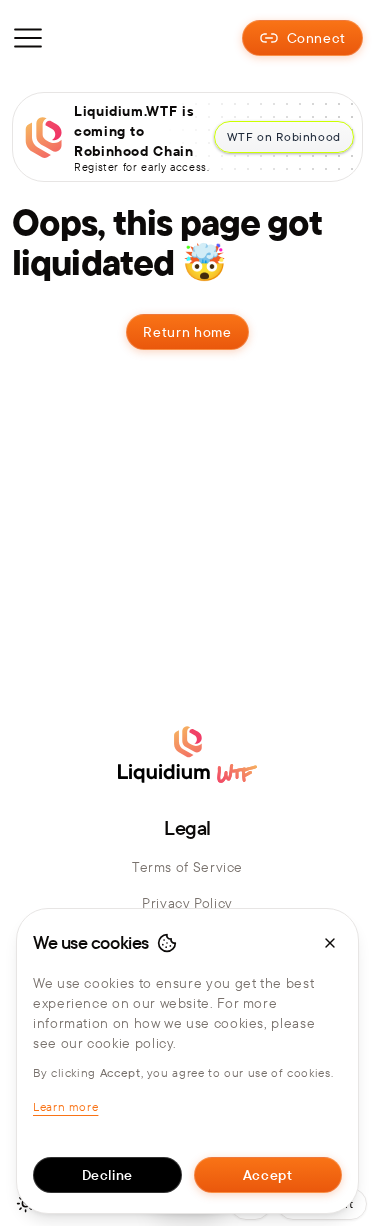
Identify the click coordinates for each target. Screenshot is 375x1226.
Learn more (65, 1106)
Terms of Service (187, 867)
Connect (316, 38)
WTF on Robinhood (284, 136)
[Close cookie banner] (330, 943)
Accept (268, 1175)
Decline (107, 1175)
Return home (187, 332)
